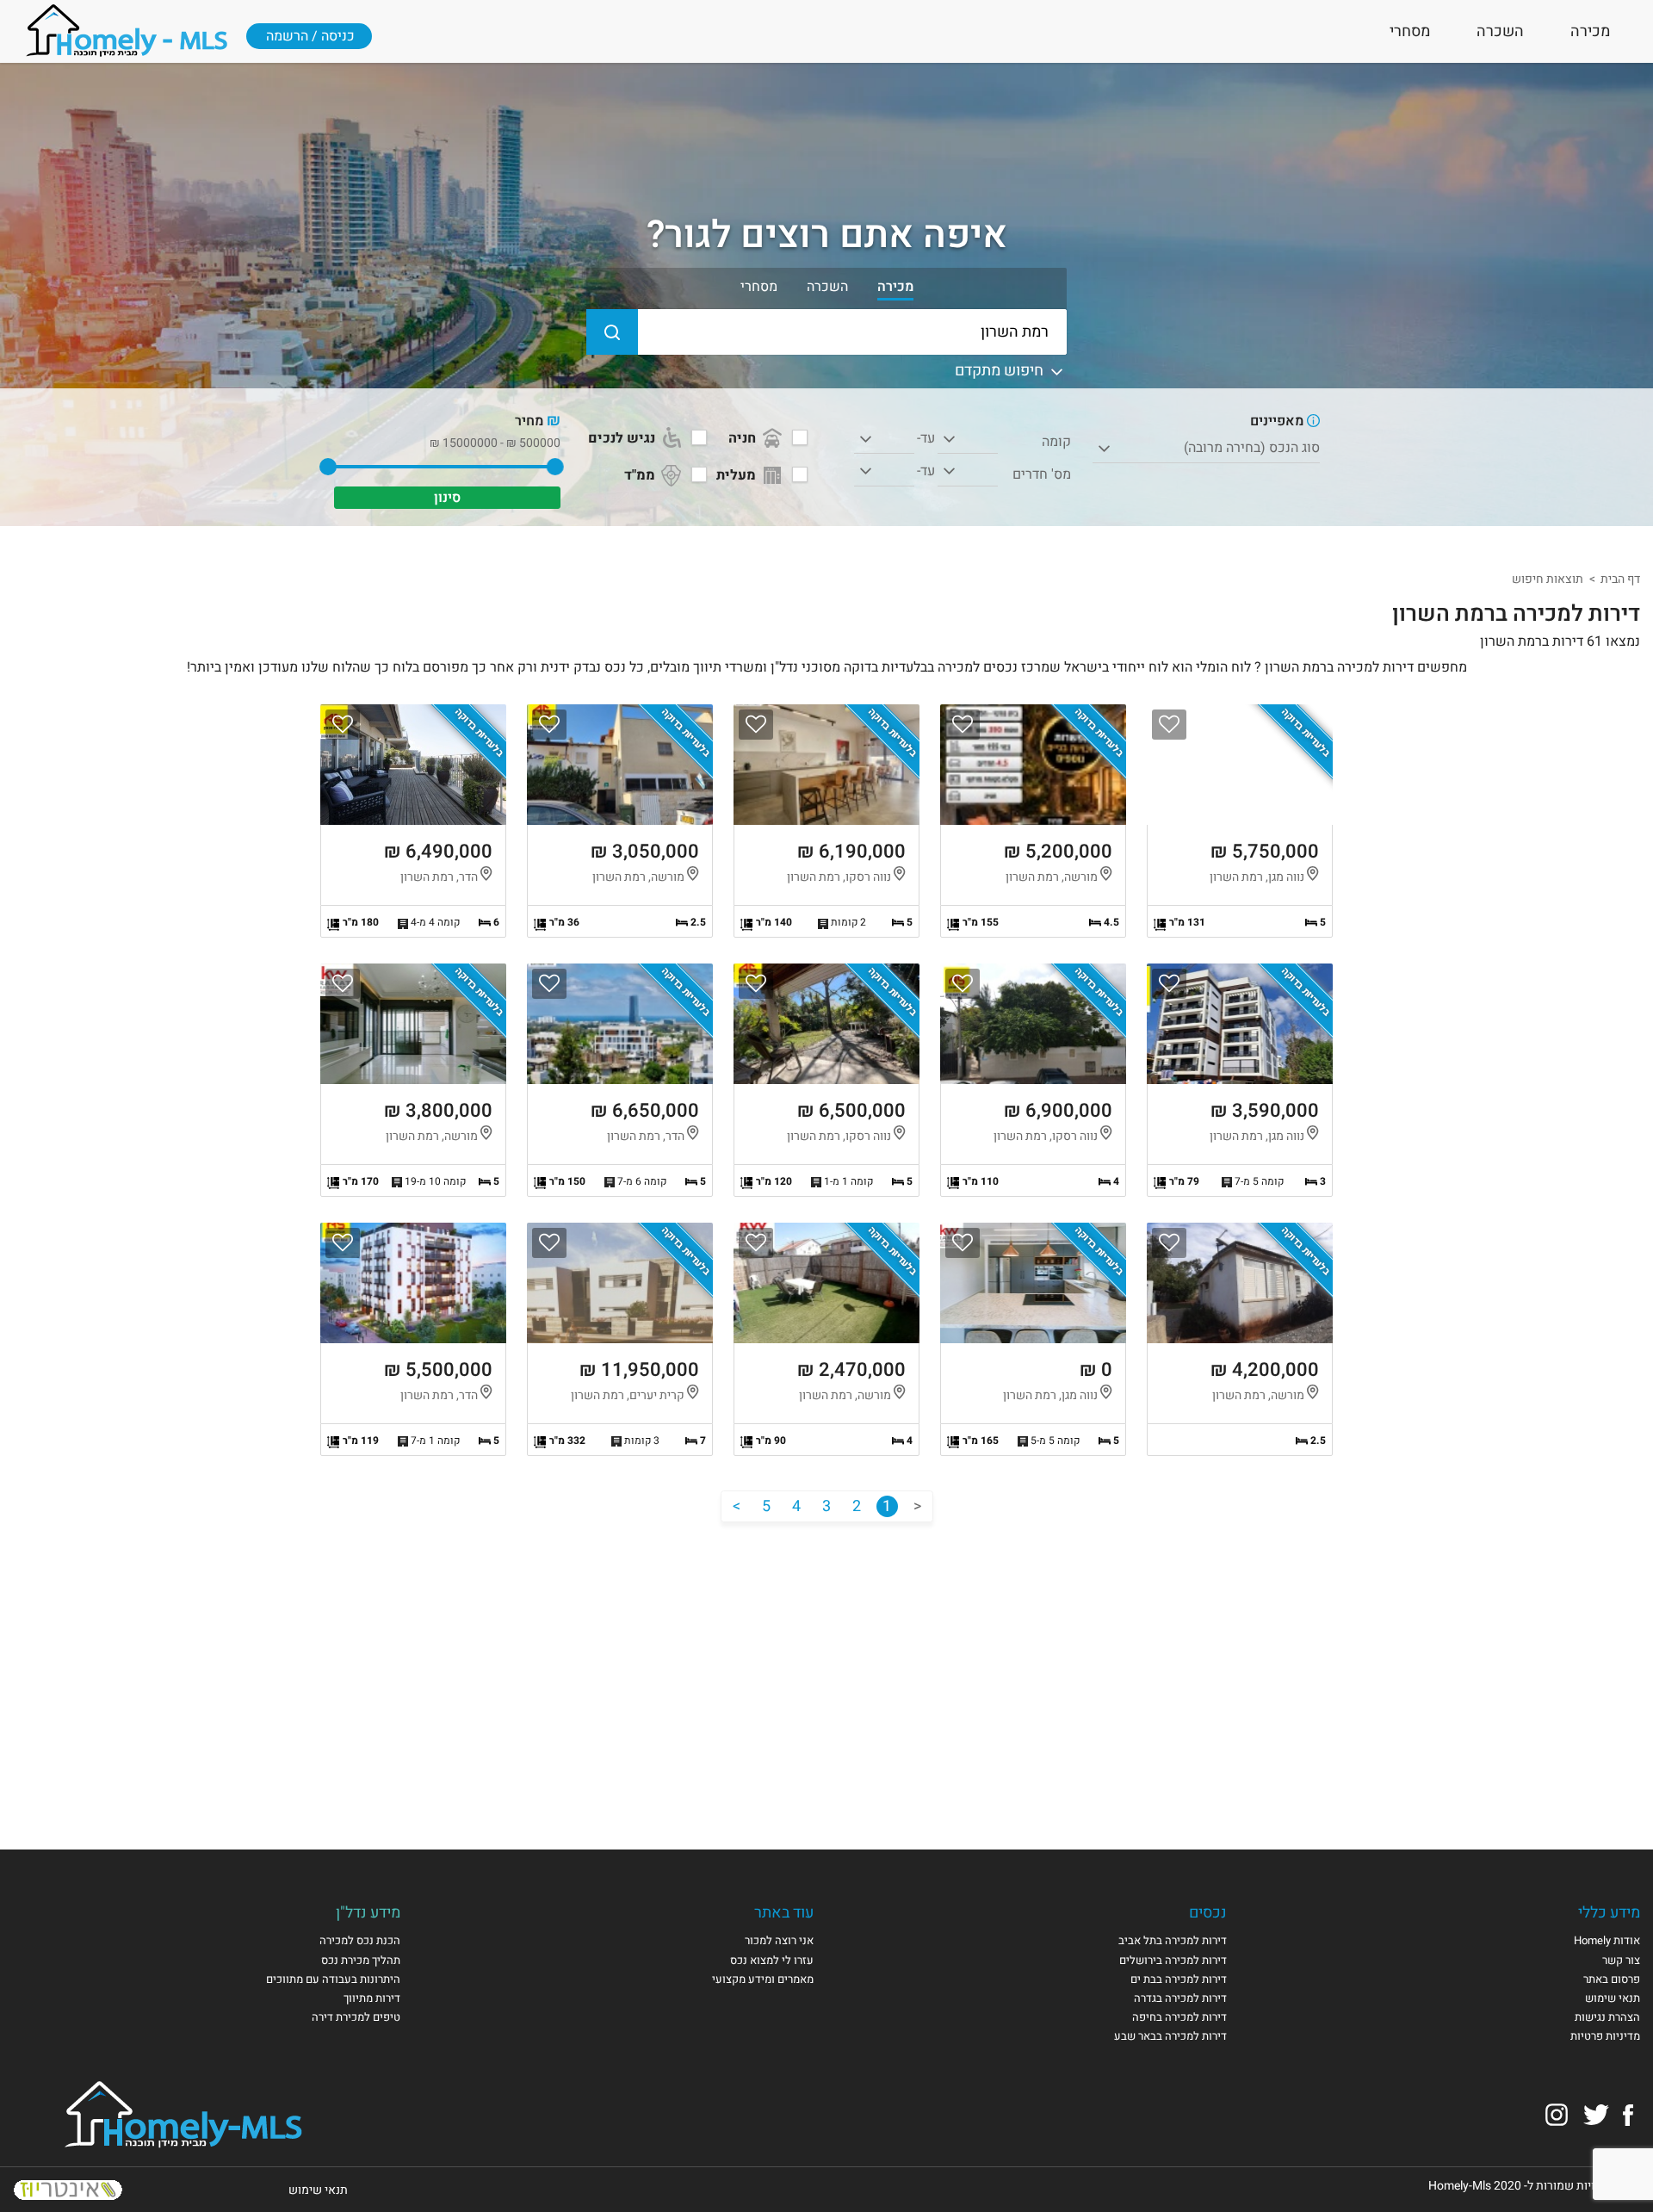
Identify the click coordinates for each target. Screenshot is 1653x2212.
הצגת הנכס (1240, 821)
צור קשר (1621, 1960)
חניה (744, 438)
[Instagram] (1557, 2114)
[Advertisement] (826, 1669)
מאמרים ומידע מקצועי (763, 1979)
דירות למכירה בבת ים (1179, 1979)
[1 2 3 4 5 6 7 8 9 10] (968, 472)
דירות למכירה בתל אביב (1173, 1940)
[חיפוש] (612, 332)
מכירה (1590, 31)
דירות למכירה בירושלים (1173, 1960)
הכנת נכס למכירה (360, 1940)
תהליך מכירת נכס (361, 1960)
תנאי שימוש (1613, 1998)
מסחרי (1410, 31)
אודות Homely (1607, 1940)
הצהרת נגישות (1607, 2017)
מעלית (738, 475)
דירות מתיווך (372, 1998)
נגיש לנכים (623, 438)
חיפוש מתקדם (1001, 371)
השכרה (1500, 31)
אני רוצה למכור (779, 1940)
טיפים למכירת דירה (356, 2017)
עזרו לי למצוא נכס (772, 1960)
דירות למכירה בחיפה (1179, 2017)
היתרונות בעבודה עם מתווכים (333, 1979)
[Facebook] (1628, 2114)
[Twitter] (1596, 2114)
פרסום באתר (1612, 1979)
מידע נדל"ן (368, 1913)
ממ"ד (641, 475)
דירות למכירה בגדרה (1180, 1998)
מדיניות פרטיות (1605, 2036)
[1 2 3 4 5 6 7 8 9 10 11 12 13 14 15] (968, 439)
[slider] (554, 467)
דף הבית (1620, 579)
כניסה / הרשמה (310, 36)
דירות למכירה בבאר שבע (1170, 2036)
